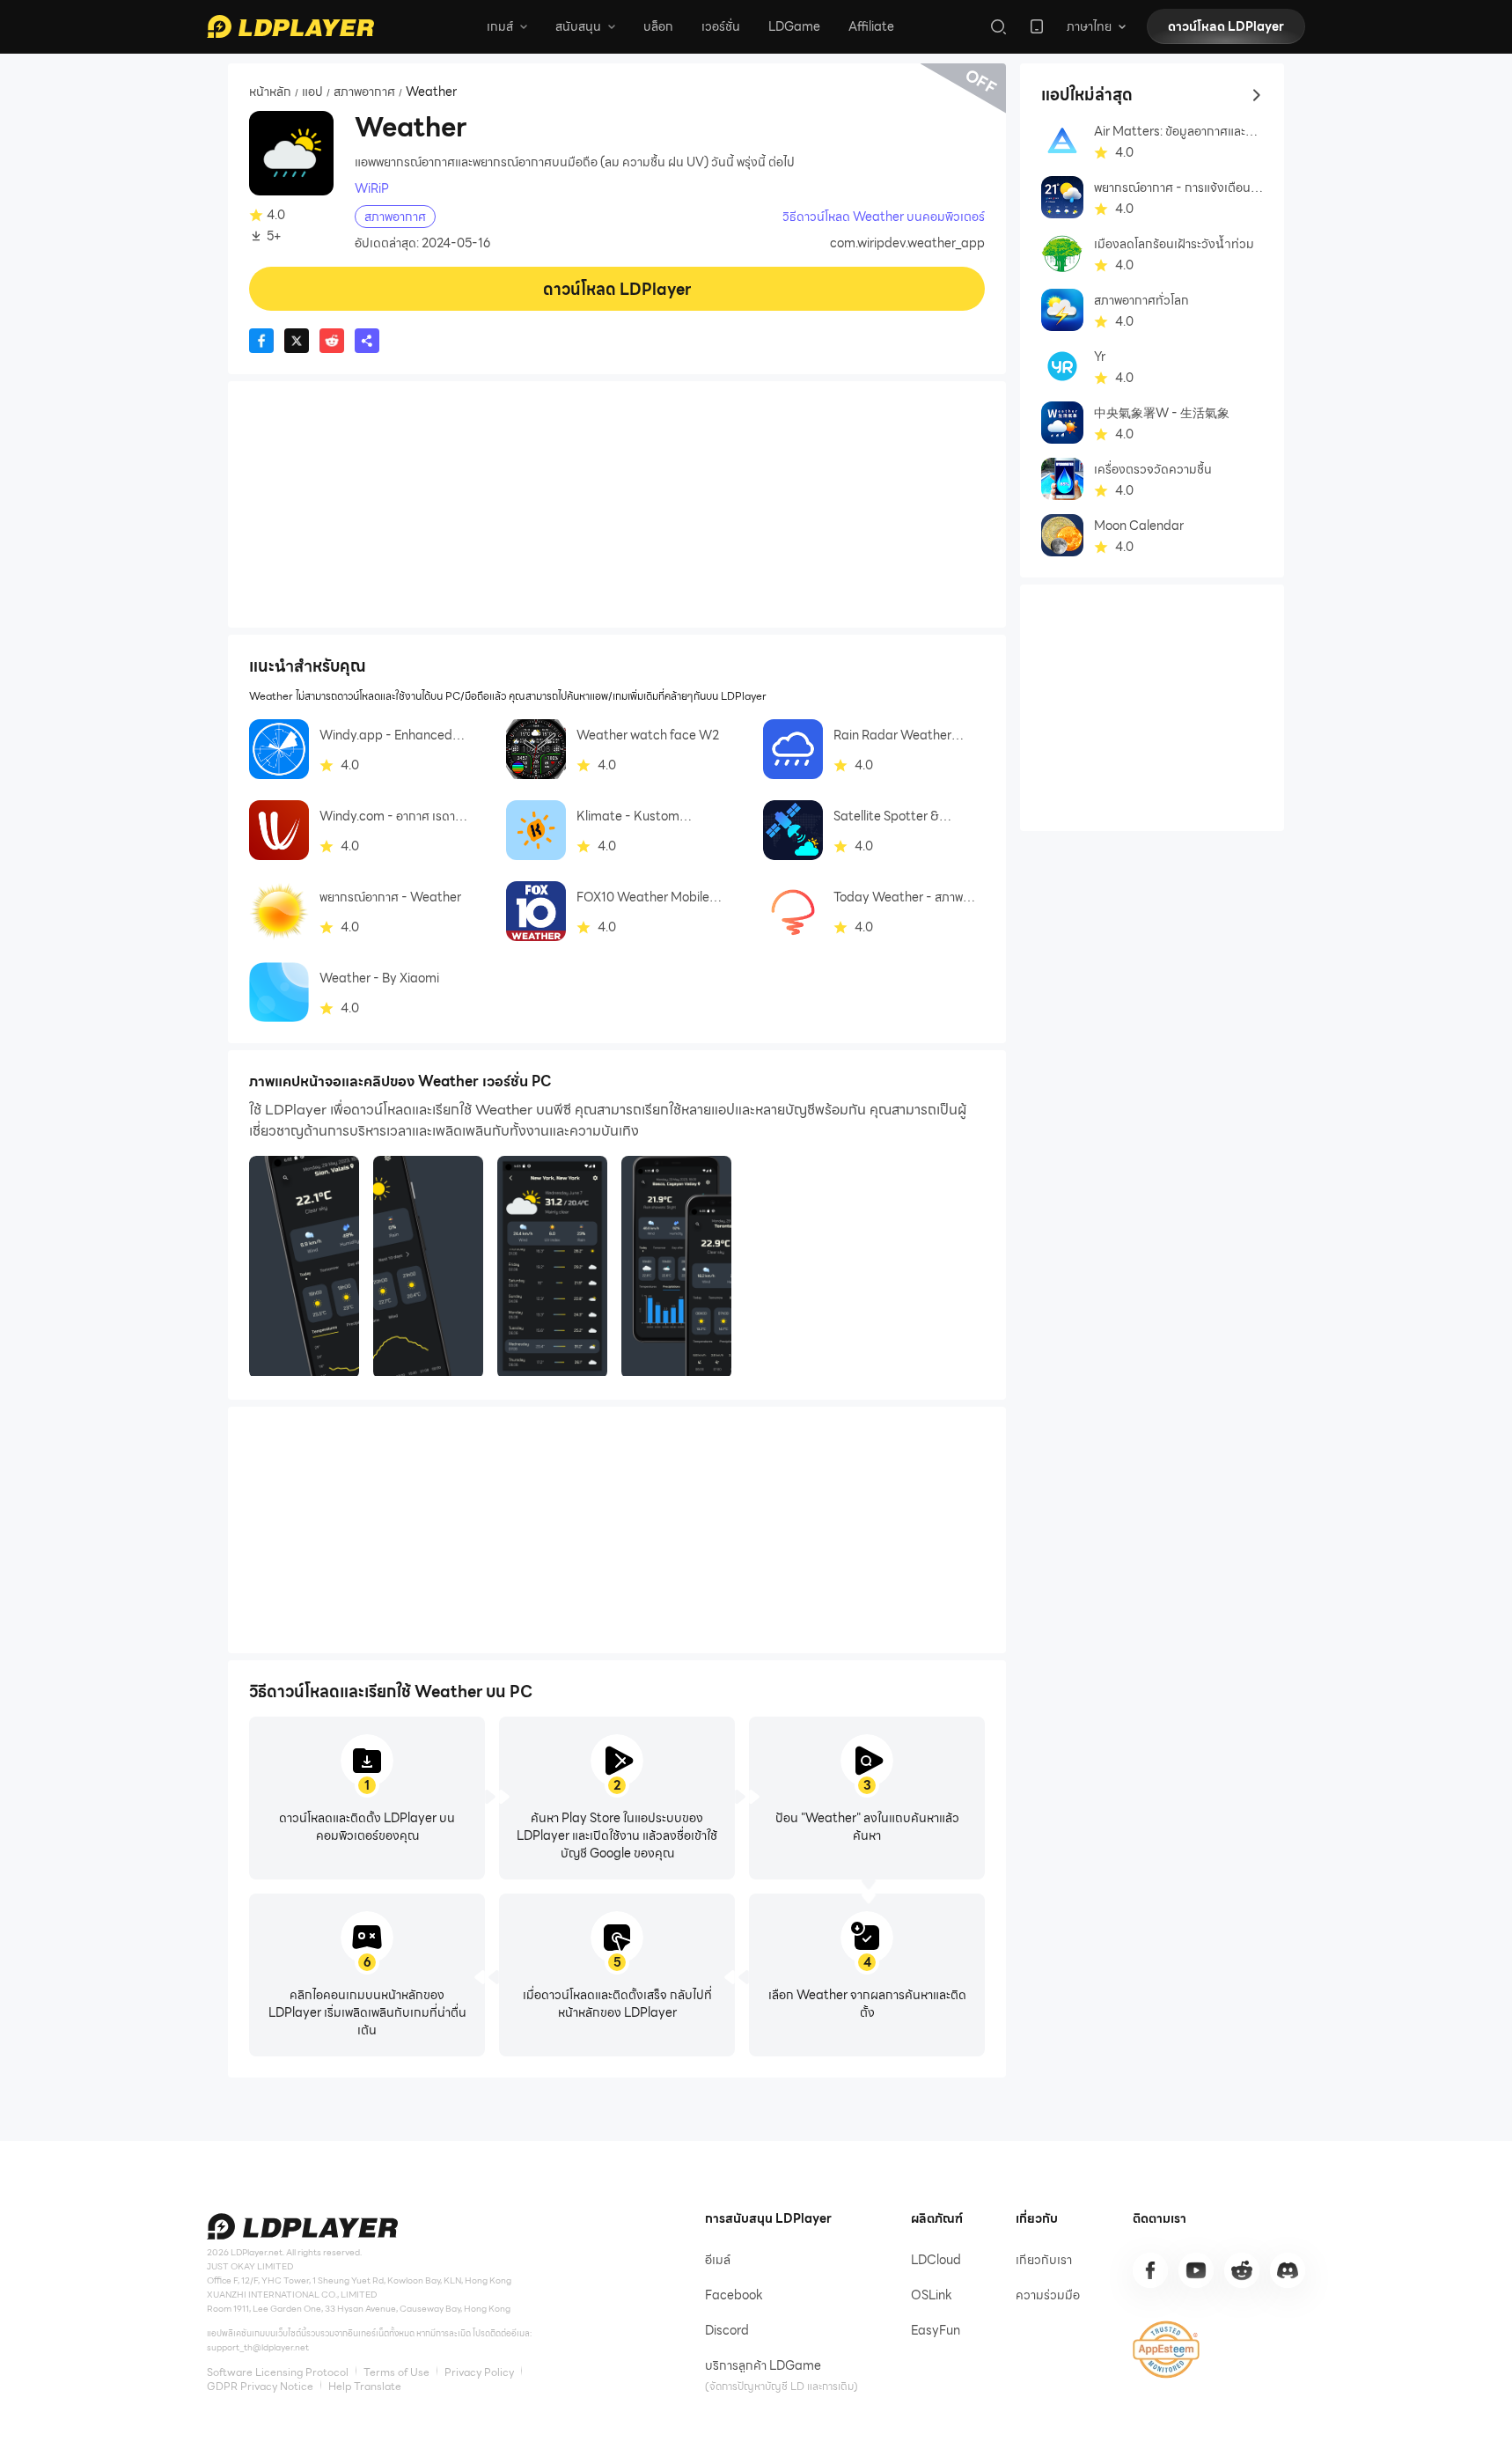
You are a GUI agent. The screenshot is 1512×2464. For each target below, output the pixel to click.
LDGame (794, 26)
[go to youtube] (1196, 2270)
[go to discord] (1288, 2270)
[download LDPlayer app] (1037, 26)
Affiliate (871, 26)
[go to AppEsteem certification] (1166, 2350)
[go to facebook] (1150, 2270)
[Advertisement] (617, 504)
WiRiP (372, 188)
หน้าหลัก (270, 92)
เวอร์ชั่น (721, 26)
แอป (312, 92)
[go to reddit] (1242, 2270)
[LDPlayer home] (290, 26)
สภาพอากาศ (364, 92)
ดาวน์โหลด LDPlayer (1226, 26)
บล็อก (658, 26)
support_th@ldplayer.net (258, 2347)
